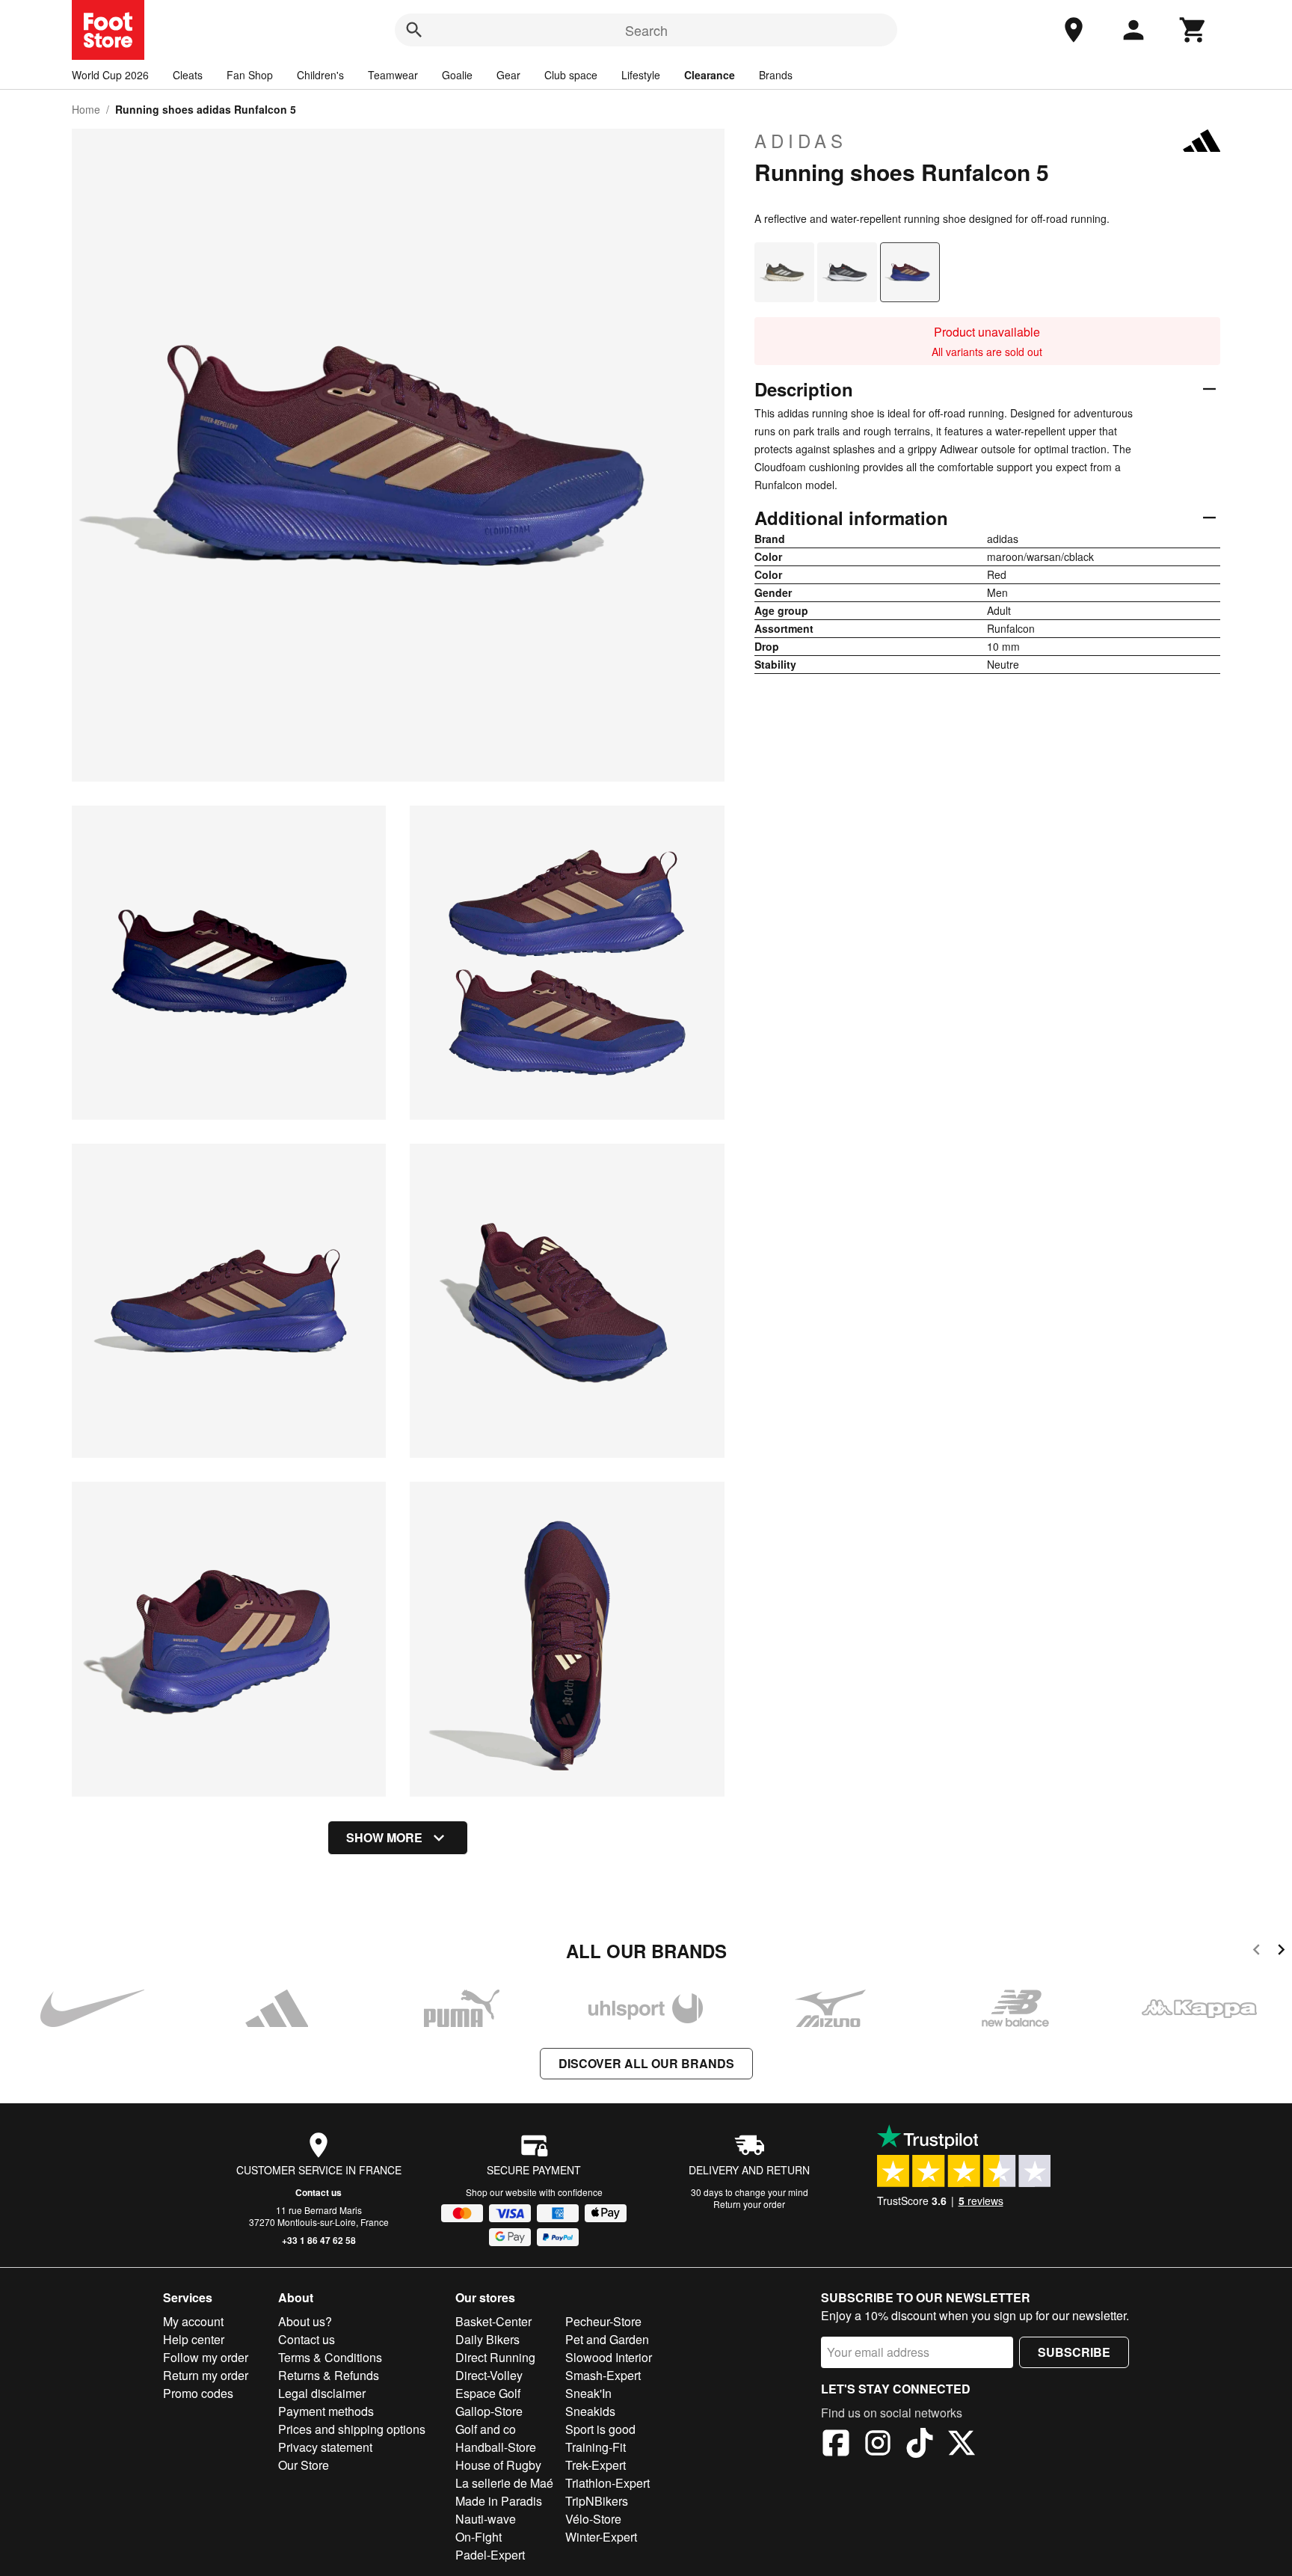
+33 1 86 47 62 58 (319, 2240)
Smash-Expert (603, 2375)
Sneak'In (588, 2393)
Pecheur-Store (603, 2321)
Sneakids (590, 2411)
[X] (962, 2445)
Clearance (710, 75)
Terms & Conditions (330, 2357)
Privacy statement (325, 2447)
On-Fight (479, 2537)
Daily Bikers (487, 2339)
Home (86, 109)
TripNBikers (597, 2501)
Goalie (457, 75)
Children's (320, 75)
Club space (571, 75)
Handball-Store (496, 2447)
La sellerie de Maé (504, 2483)
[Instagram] (878, 2445)
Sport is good (600, 2429)
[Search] (414, 30)
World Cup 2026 (110, 75)
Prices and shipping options (352, 2429)
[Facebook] (836, 2445)
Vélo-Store (593, 2519)
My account (193, 2321)
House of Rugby (498, 2465)
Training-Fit (596, 2447)
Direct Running (495, 2357)
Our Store (304, 2465)
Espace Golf (488, 2393)
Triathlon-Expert (607, 2483)
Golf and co (486, 2429)
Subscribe (1074, 2352)
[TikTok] (920, 2445)
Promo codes (198, 2393)
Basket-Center (493, 2321)
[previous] (1256, 1952)
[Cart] (1193, 30)
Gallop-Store (489, 2411)
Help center (194, 2339)
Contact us (319, 2192)
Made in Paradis (499, 2501)
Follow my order (206, 2357)
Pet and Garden (607, 2339)
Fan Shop (250, 75)
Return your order (749, 2204)
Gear (508, 75)
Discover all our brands (646, 2063)
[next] (1281, 1952)
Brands (776, 75)
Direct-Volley (489, 2375)
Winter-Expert (601, 2537)
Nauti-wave (486, 2519)
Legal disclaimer (322, 2393)
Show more (384, 1837)
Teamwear (393, 75)
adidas (801, 141)
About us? (305, 2321)
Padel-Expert (490, 2555)
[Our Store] (1074, 30)
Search (646, 30)
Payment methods (326, 2411)
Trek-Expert (596, 2465)
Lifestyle (641, 75)
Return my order (206, 2375)
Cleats (188, 75)
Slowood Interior (609, 2357)
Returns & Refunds (329, 2375)
